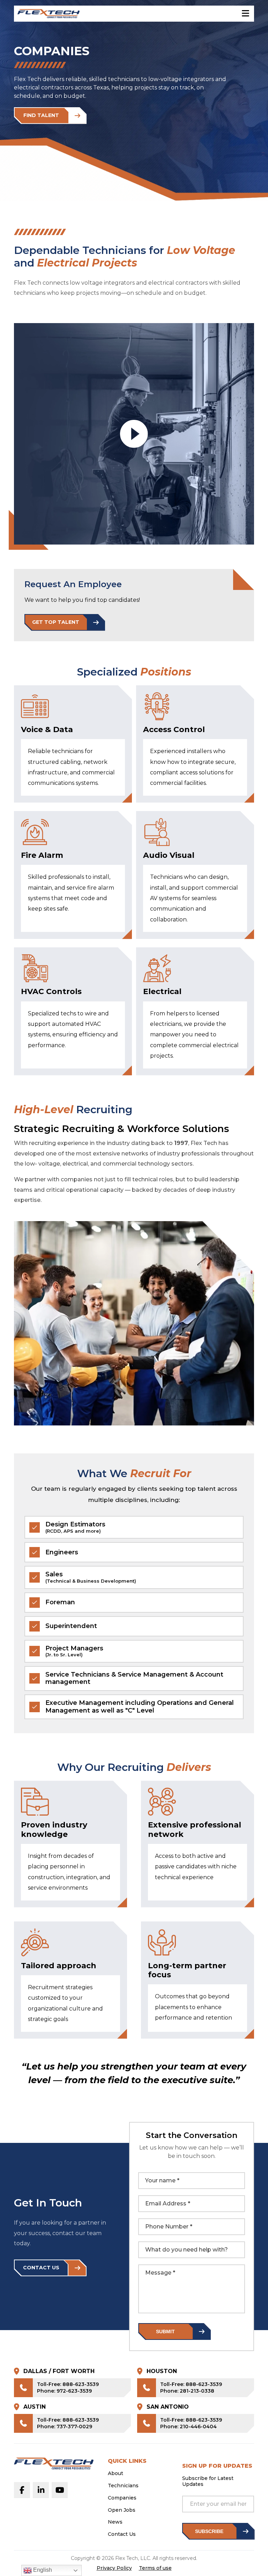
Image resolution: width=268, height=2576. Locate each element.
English (42, 2570)
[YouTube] (60, 2490)
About (116, 2473)
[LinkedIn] (41, 2490)
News (115, 2522)
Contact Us (122, 2534)
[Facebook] (22, 2490)
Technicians (123, 2486)
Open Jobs (122, 2510)
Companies (122, 2498)
